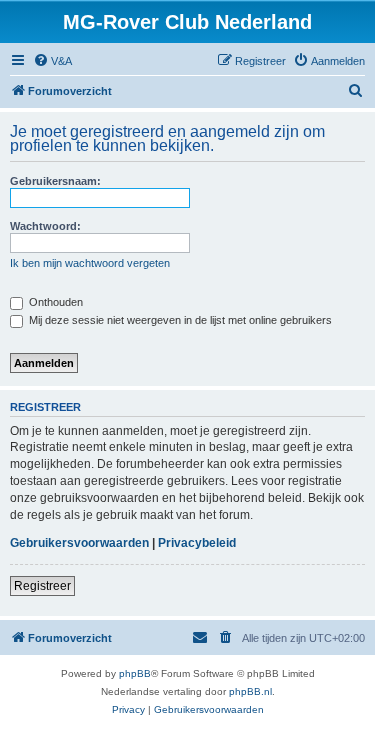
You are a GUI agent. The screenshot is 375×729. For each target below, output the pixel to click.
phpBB (135, 673)
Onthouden (54, 302)
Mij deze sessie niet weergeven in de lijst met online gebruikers (179, 320)
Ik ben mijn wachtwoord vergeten (90, 263)
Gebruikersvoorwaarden (79, 543)
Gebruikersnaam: (55, 181)
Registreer (42, 586)
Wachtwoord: (45, 226)
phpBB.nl (250, 691)
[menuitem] (52, 61)
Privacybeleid (197, 543)
